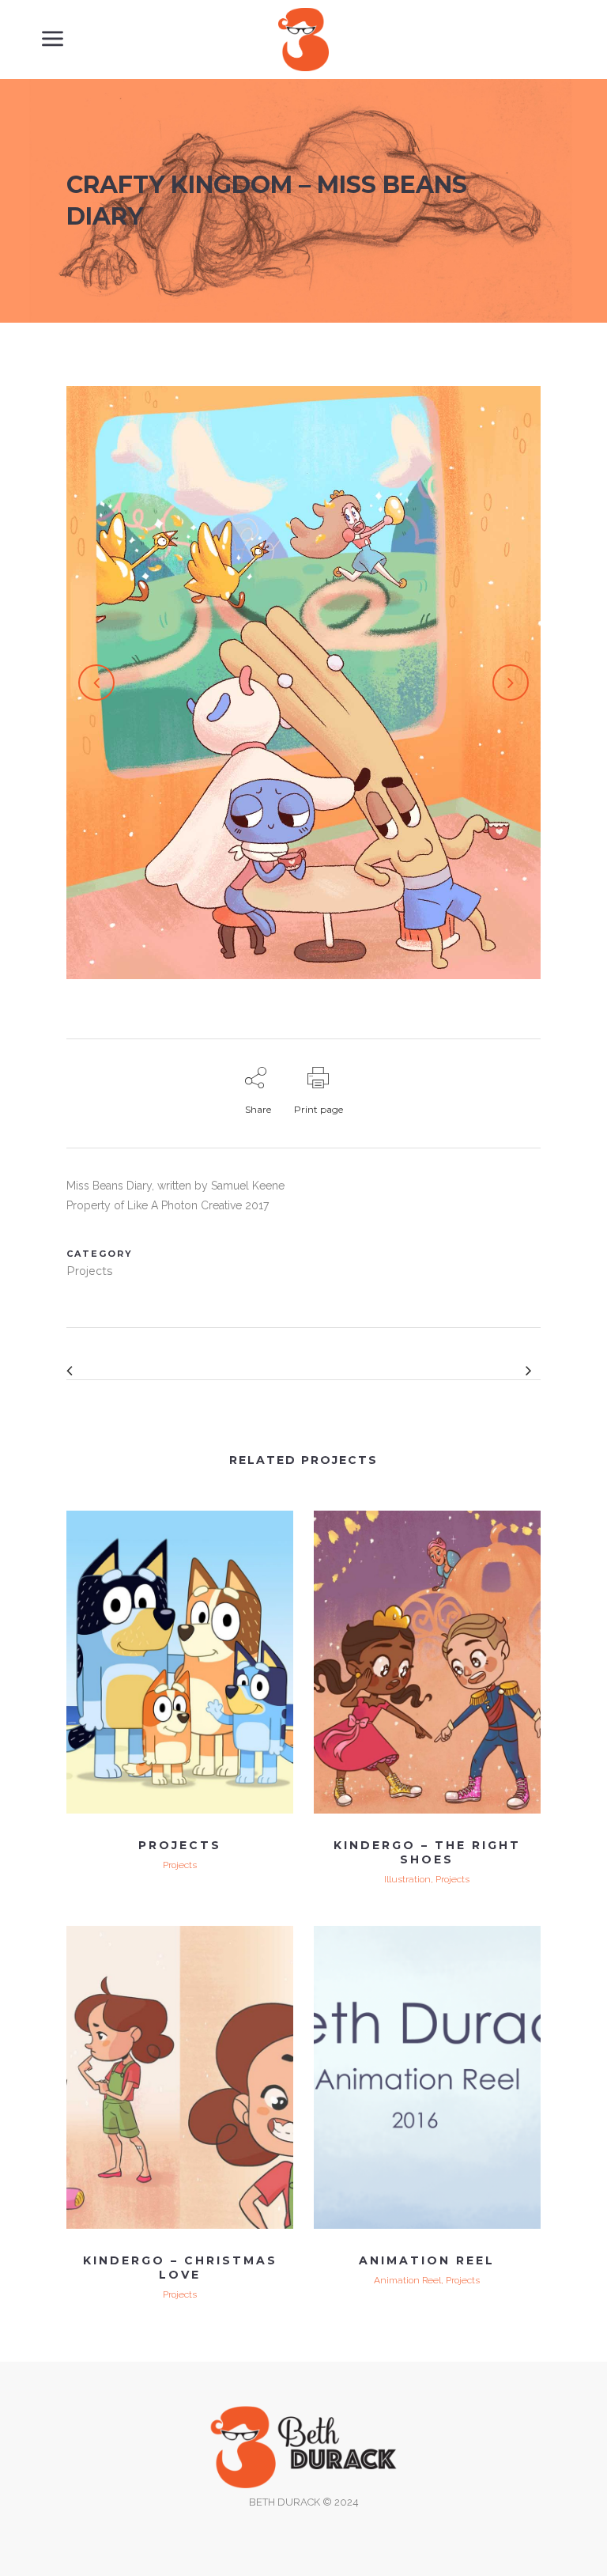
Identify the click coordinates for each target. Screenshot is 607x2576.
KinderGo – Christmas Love (180, 2268)
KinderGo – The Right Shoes (427, 1852)
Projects (180, 1845)
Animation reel (427, 2260)
